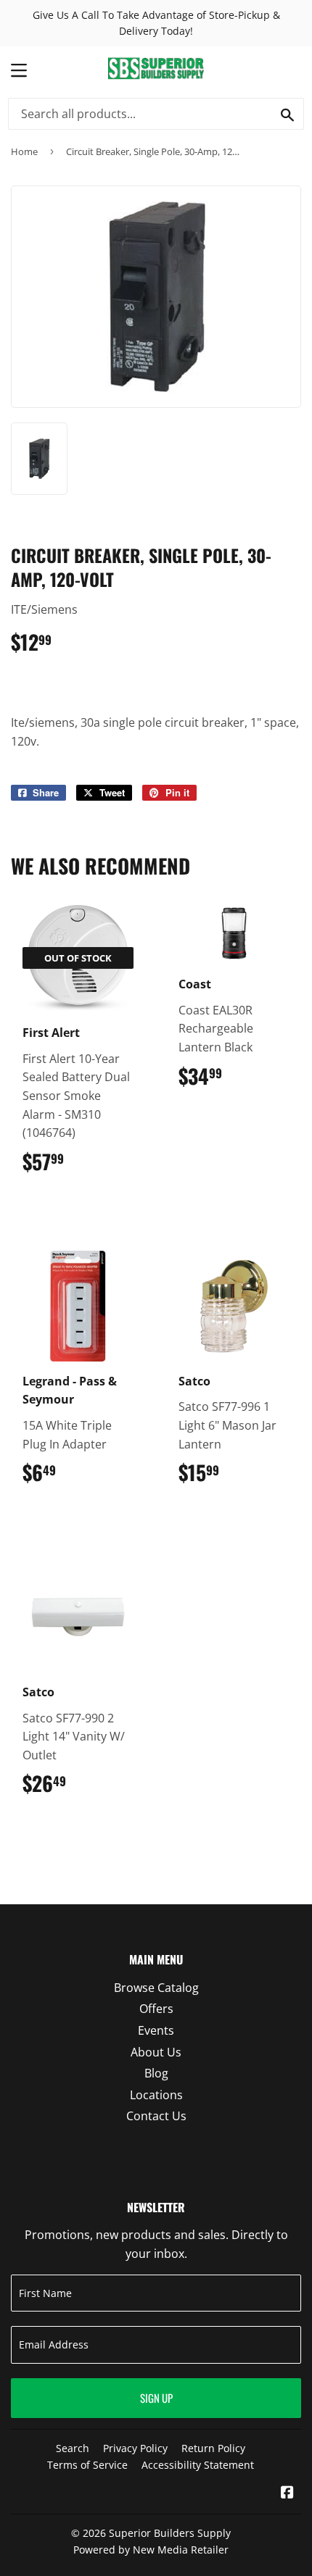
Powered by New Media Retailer (151, 2550)
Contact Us (156, 2116)
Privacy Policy (135, 2448)
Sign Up (156, 2398)
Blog (156, 2073)
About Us (156, 2052)
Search (73, 2448)
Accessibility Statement (198, 2465)
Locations (156, 2095)
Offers (156, 2009)
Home (24, 151)
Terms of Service (87, 2465)
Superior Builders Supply (170, 2533)
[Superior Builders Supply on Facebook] (287, 2493)
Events (156, 2030)
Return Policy (213, 2448)
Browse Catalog (156, 1988)
